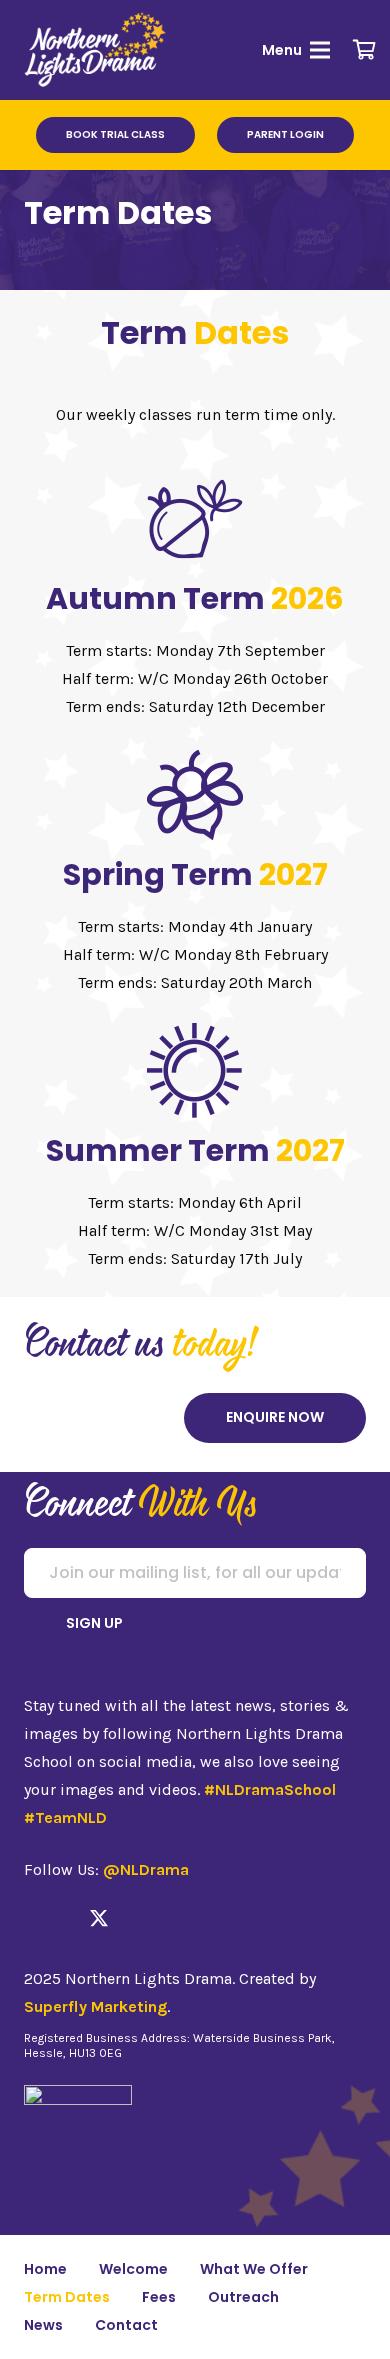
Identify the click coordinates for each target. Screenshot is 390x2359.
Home (45, 2269)
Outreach (243, 2297)
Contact (126, 2325)
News (43, 2325)
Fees (159, 2297)
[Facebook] (32, 1918)
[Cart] (365, 50)
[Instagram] (64, 1919)
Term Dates (67, 2297)
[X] (99, 1918)
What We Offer (254, 2269)
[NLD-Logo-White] (96, 50)
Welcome (133, 2269)
